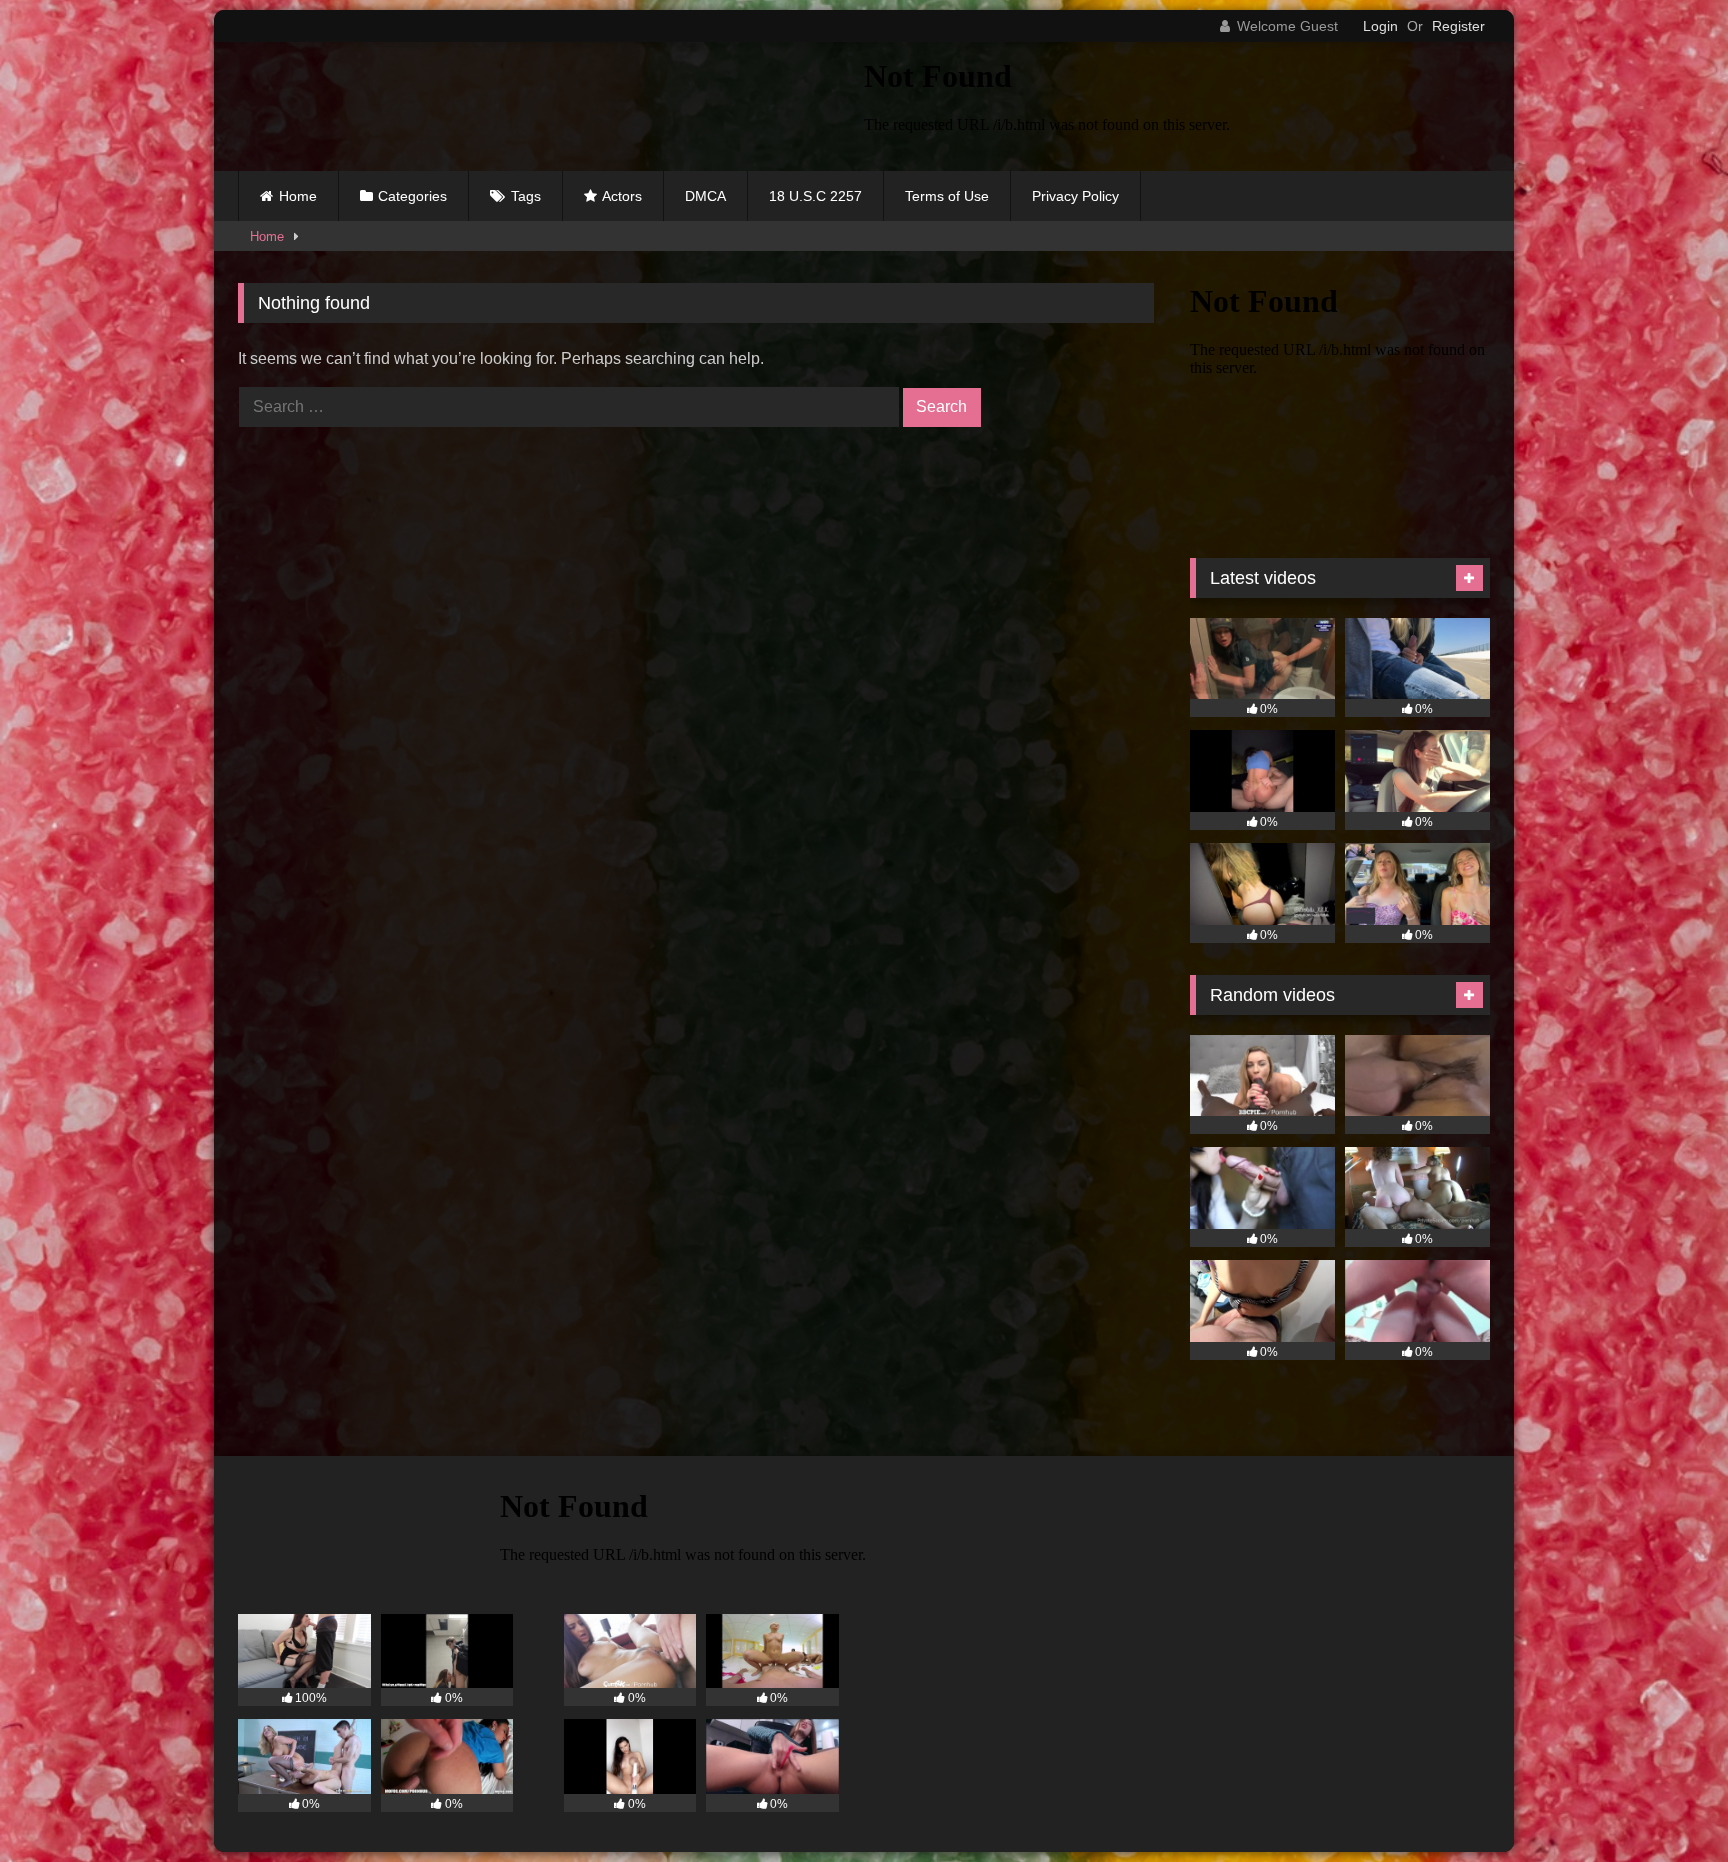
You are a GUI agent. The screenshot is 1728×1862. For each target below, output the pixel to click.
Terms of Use (947, 196)
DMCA (705, 196)
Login (1380, 26)
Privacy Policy (1075, 196)
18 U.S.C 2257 (815, 196)
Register (1458, 26)
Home (298, 196)
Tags (526, 196)
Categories (412, 196)
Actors (622, 196)
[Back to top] (1666, 1802)
